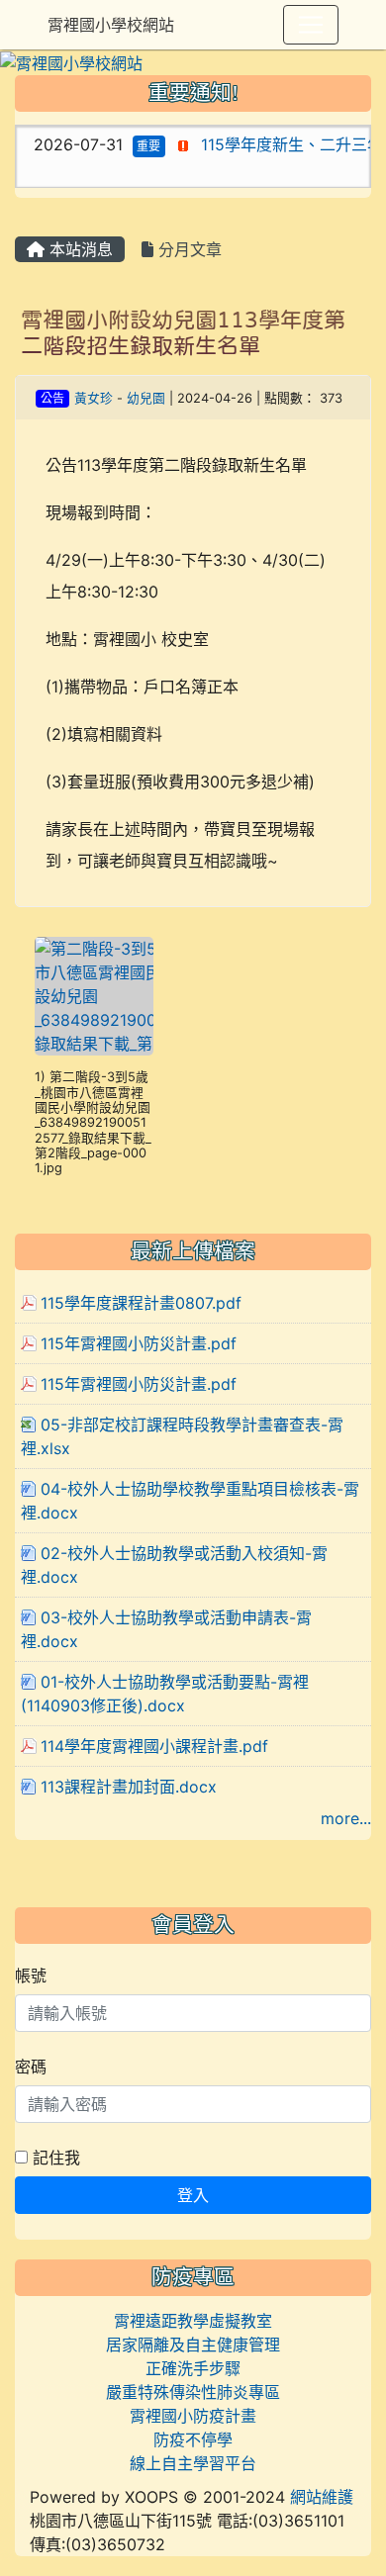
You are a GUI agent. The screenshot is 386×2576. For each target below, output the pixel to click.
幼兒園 (146, 398)
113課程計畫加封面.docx (129, 1787)
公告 (52, 398)
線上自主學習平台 (193, 2463)
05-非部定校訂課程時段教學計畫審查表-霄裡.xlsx (182, 1436)
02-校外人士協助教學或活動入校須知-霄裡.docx (174, 1565)
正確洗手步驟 (193, 2368)
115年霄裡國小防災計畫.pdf (139, 1343)
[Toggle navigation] (311, 25)
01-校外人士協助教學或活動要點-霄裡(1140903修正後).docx (165, 1694)
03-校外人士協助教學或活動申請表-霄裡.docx (166, 1629)
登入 (193, 2195)
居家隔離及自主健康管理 (193, 2345)
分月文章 (188, 249)
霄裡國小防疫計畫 (193, 2416)
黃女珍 (94, 398)
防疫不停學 (193, 2439)
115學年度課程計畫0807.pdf (141, 1303)
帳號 (31, 1976)
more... (346, 1818)
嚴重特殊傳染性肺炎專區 (193, 2392)
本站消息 (79, 249)
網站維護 (322, 2497)
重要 (137, 146)
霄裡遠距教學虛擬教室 (193, 2321)
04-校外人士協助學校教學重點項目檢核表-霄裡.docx (190, 1501)
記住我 (54, 2158)
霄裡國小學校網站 (111, 25)
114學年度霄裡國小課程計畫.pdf (154, 1746)
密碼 (31, 2067)
